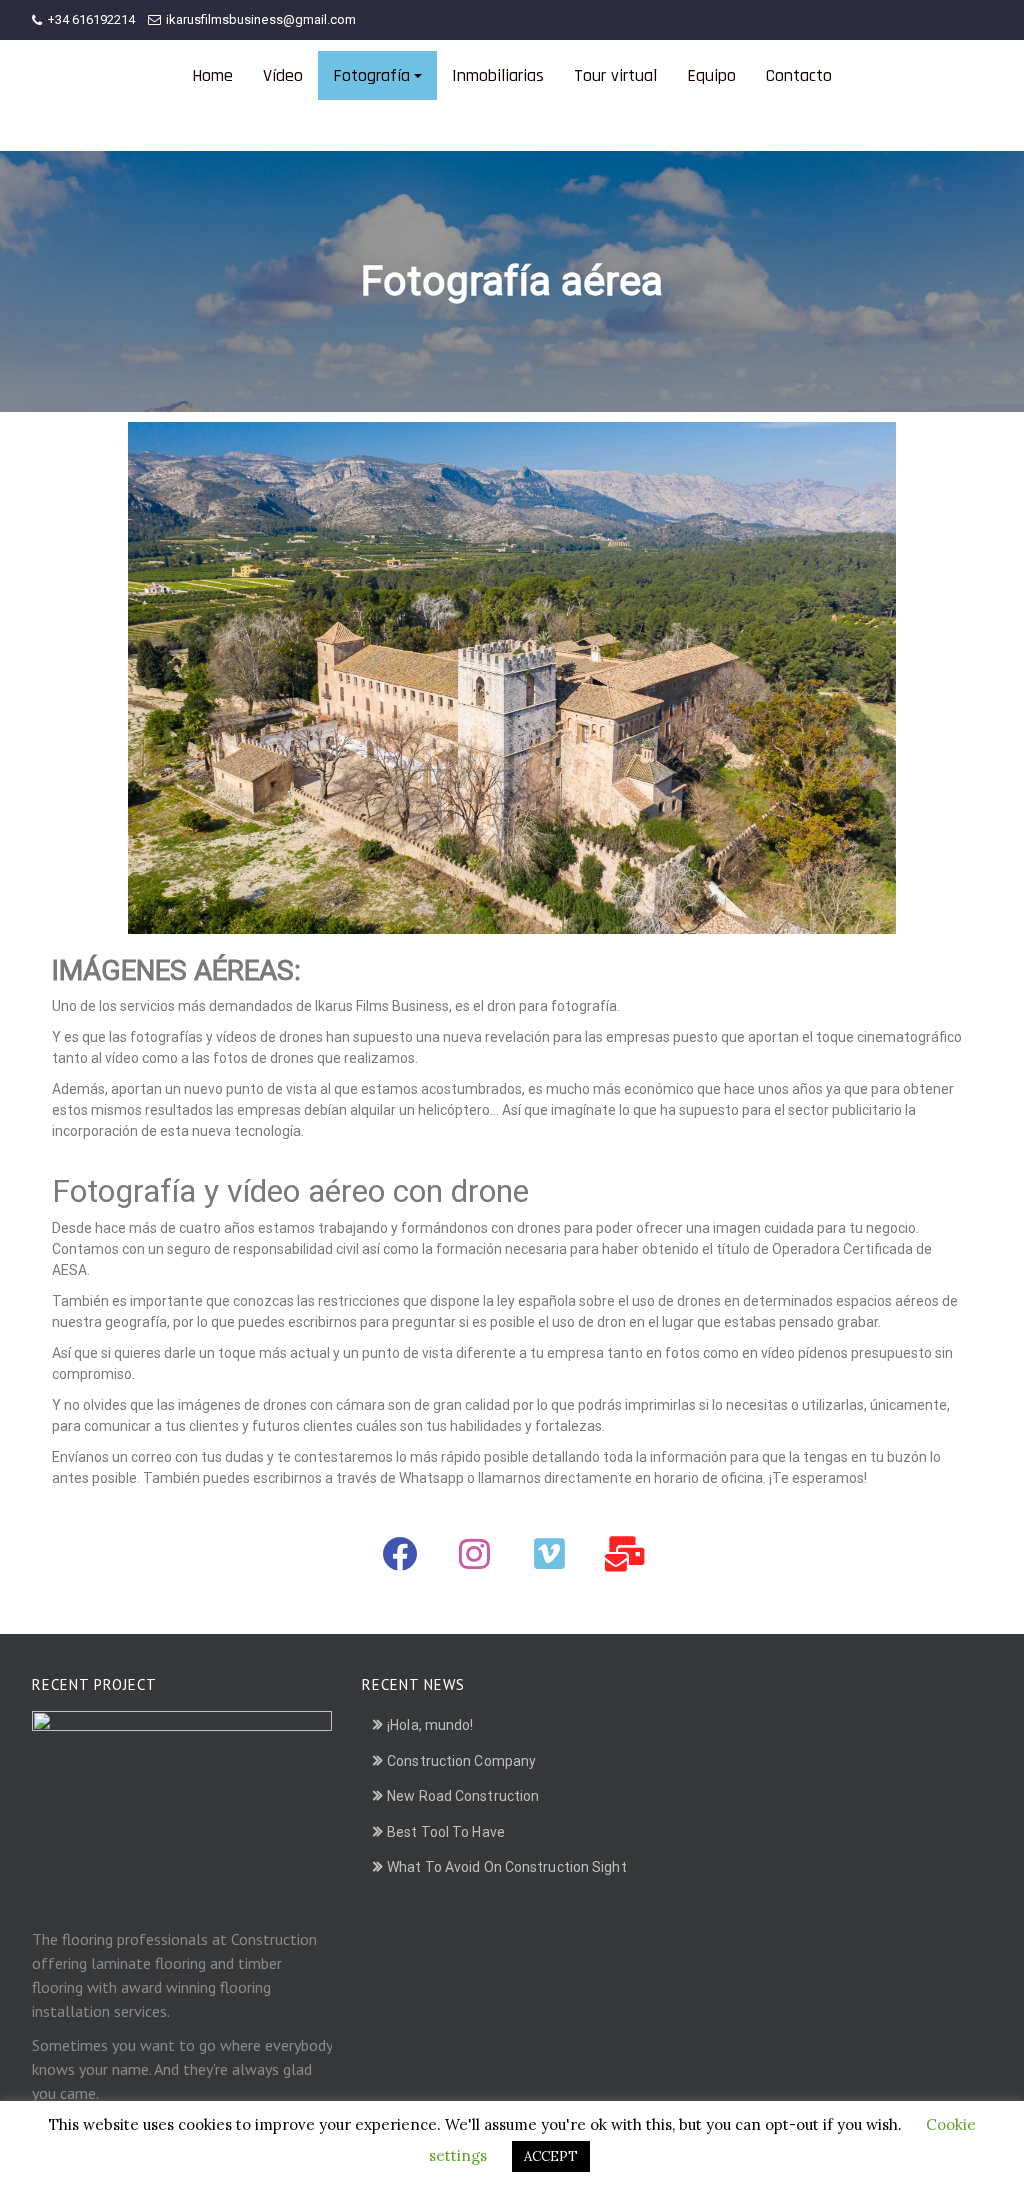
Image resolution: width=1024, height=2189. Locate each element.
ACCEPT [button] (551, 2156)
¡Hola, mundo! (430, 1725)
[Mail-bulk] (625, 1554)
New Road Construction (463, 1796)
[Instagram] (475, 1554)
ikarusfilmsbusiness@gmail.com (261, 19)
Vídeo (283, 75)
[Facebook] (400, 1554)
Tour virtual (615, 75)
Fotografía (371, 75)
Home (212, 75)
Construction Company (461, 1761)
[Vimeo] (550, 1554)
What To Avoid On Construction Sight (507, 1867)
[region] (512, 678)
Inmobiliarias (498, 75)
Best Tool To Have (446, 1832)
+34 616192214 (91, 19)
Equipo (711, 75)
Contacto (799, 75)
